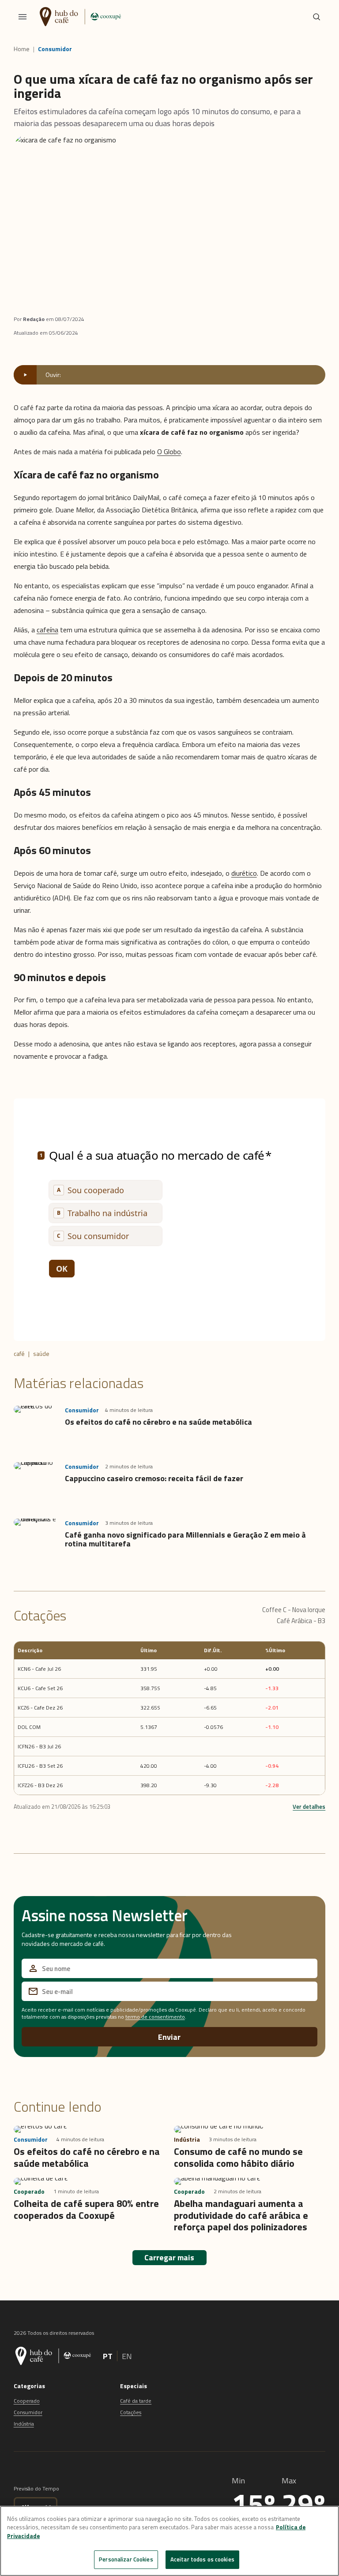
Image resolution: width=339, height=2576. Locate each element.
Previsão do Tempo (36, 2488)
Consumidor (55, 49)
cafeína (47, 630)
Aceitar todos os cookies (202, 2559)
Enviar (169, 2037)
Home (22, 49)
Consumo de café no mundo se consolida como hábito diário (238, 2157)
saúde (41, 1353)
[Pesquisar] (316, 17)
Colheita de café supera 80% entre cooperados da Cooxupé (86, 2209)
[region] (169, 2541)
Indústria (24, 2424)
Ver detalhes (309, 1807)
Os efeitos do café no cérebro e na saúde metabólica (158, 1422)
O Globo (169, 452)
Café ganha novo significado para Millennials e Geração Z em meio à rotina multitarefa (185, 1539)
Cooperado (27, 2401)
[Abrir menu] (23, 17)
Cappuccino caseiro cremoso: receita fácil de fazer (154, 1478)
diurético (244, 873)
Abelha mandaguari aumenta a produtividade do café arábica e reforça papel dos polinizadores (241, 2215)
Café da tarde (136, 2401)
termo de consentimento (155, 2017)
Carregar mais (169, 2257)
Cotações (131, 2412)
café (19, 1353)
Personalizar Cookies (126, 2559)
